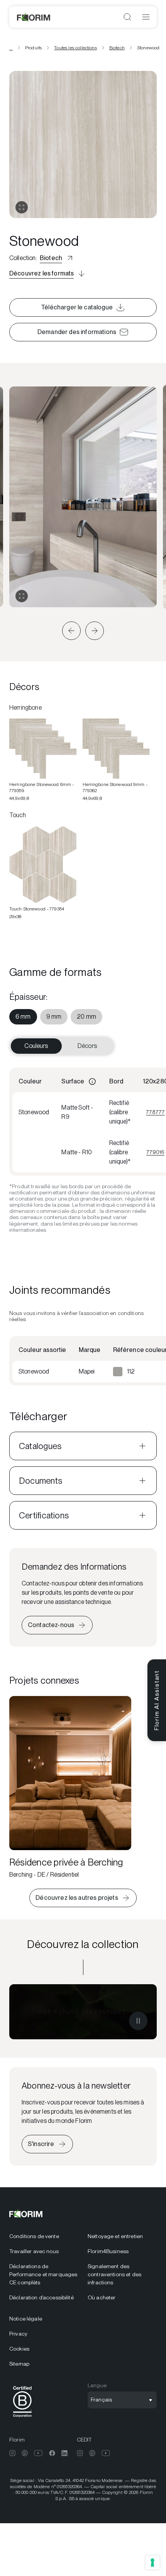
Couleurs (36, 1046)
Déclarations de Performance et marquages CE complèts (43, 2274)
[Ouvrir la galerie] (22, 207)
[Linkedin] (64, 2453)
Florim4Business (108, 2251)
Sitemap (19, 2364)
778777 (155, 1112)
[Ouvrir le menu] (146, 17)
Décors (87, 1046)
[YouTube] (38, 2453)
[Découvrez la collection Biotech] (83, 2012)
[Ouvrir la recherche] (127, 17)
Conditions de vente (34, 2236)
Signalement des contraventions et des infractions (114, 2274)
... (11, 48)
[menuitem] (23, 1017)
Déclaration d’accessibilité (41, 2297)
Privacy (18, 2334)
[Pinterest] (25, 2453)
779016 (155, 1152)
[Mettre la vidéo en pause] (138, 2021)
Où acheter (102, 2297)
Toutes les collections (75, 48)
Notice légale (26, 2319)
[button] (71, 631)
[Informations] (92, 1081)
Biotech (117, 48)
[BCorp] (22, 2419)
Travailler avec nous (34, 2251)
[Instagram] (12, 2453)
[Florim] (34, 17)
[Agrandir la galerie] (22, 596)
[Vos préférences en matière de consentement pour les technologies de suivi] (152, 2563)
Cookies (19, 2349)
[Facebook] (52, 2453)
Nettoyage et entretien (115, 2236)
